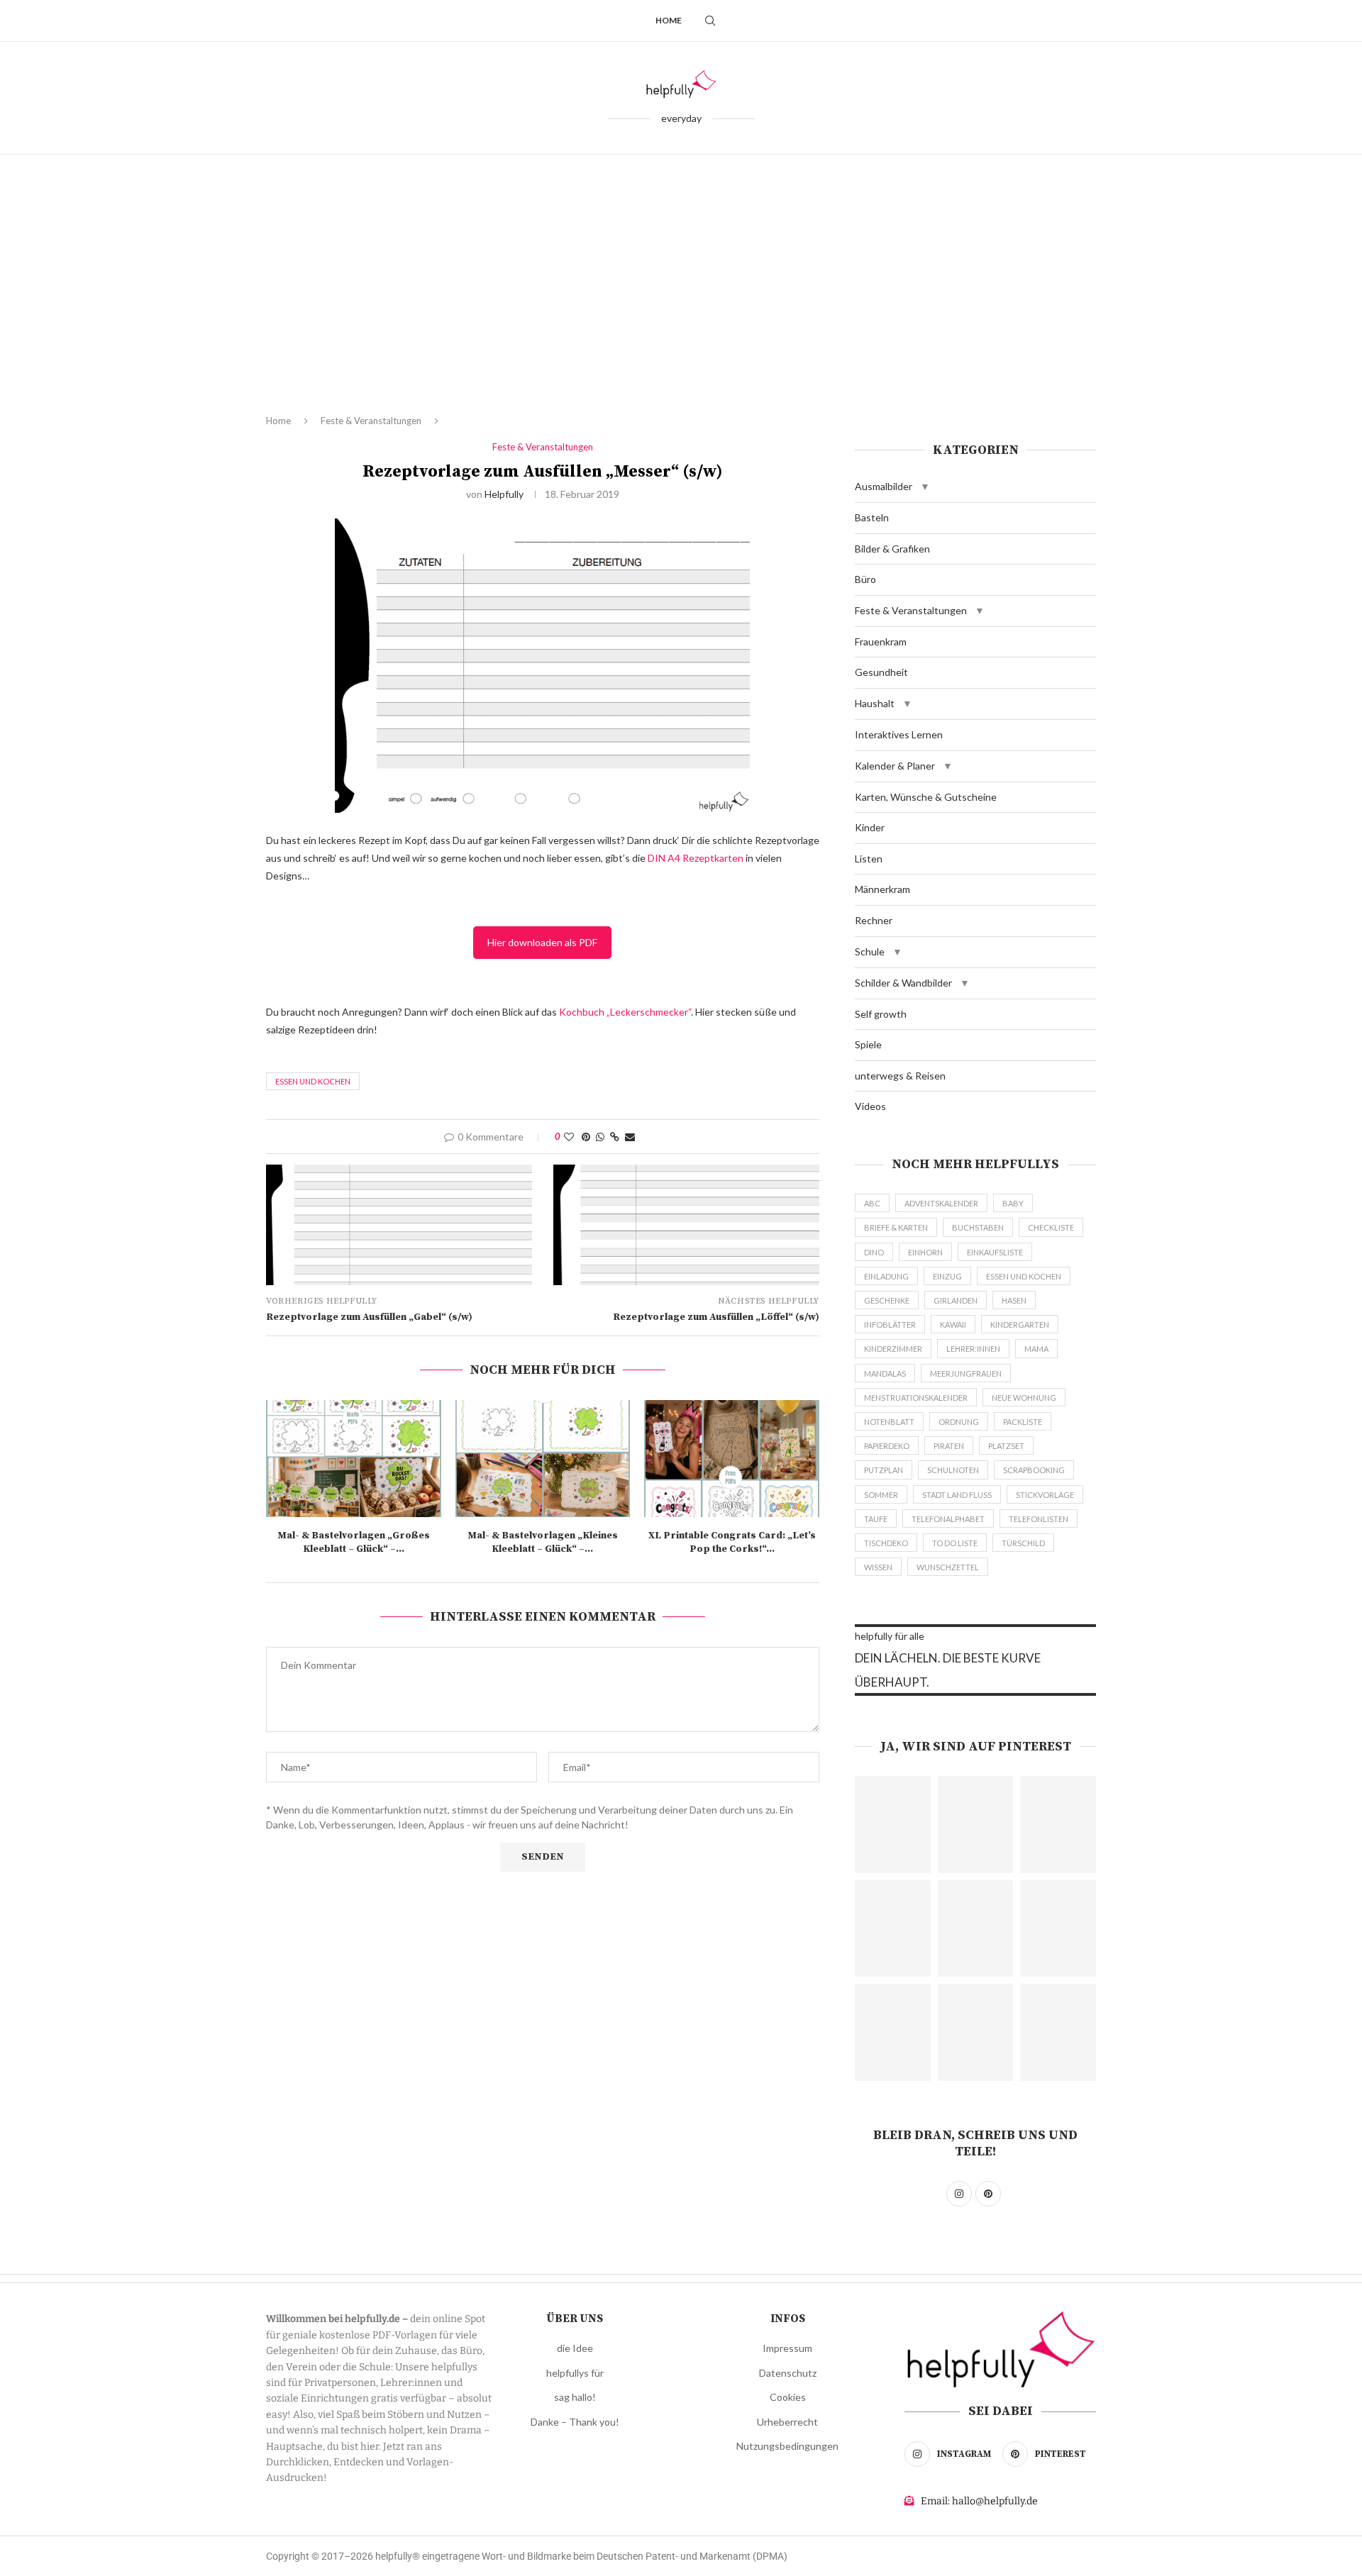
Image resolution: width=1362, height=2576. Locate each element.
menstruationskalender (916, 1398)
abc (872, 1203)
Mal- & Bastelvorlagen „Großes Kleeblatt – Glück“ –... (354, 1543)
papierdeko (887, 1446)
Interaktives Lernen (899, 734)
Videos (870, 1106)
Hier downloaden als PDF (542, 942)
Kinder (870, 827)
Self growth (881, 1014)
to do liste (955, 1543)
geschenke (887, 1300)
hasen (1014, 1300)
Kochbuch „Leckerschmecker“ (625, 1012)
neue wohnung (1024, 1398)
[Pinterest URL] (893, 1825)
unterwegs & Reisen (900, 1076)
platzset (1006, 1446)
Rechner (874, 920)
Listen (869, 859)
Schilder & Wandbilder (903, 983)
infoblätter (890, 1325)
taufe (876, 1519)
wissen (878, 1567)
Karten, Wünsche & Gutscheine (926, 797)
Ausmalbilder (884, 486)
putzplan (884, 1470)
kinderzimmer (893, 1349)
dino (874, 1252)
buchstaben (978, 1227)
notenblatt (889, 1422)
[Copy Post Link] (615, 1137)
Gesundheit (881, 672)
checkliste (1051, 1227)
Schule (870, 951)
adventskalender (941, 1203)
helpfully (504, 494)
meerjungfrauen (966, 1373)
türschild (1023, 1543)
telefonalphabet (948, 1519)
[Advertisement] (681, 296)
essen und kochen (313, 1081)
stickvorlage (1045, 1495)
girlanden (956, 1300)
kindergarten (1020, 1325)
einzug (947, 1276)
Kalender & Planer (895, 766)
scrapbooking (1034, 1470)
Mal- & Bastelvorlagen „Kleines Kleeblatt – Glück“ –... (543, 1543)
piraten (949, 1446)
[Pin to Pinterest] (586, 1137)
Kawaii (953, 1325)
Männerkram (882, 889)
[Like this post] (569, 1137)
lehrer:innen (973, 1349)
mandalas (885, 1373)
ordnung (959, 1422)
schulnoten (953, 1470)
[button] (925, 487)
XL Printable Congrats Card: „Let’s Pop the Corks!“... (732, 1543)
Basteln (872, 517)
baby (1013, 1203)
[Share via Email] (630, 1137)
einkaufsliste (995, 1252)
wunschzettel (948, 1567)
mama (1036, 1349)
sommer (881, 1495)
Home (669, 20)
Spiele (868, 1044)
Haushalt (875, 703)
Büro (865, 579)
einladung (886, 1276)
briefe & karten (896, 1227)
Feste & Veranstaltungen (371, 421)
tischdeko (886, 1543)
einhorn (925, 1252)
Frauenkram (881, 642)
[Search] (710, 21)
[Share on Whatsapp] (600, 1137)
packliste (1023, 1422)
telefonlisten (1039, 1519)
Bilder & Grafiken (892, 549)
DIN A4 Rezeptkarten (696, 858)
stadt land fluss (957, 1495)
